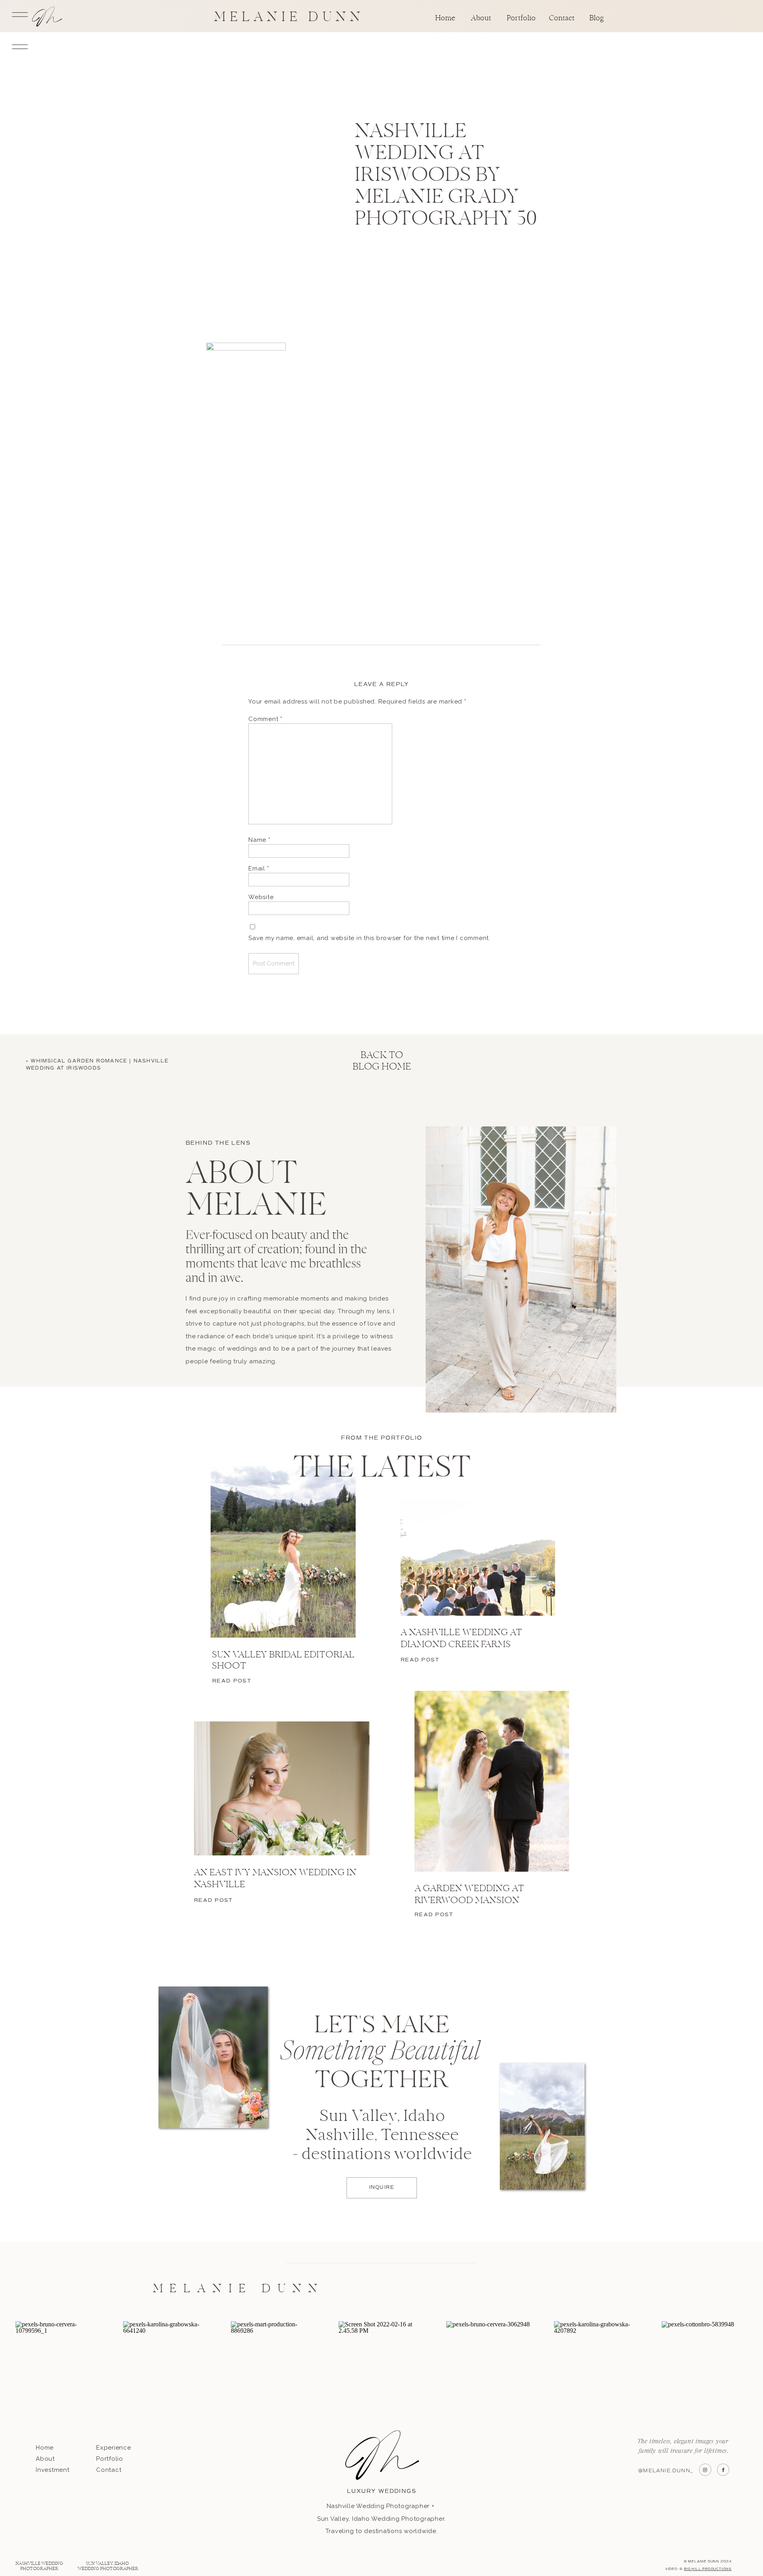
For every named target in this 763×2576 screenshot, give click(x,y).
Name (259, 840)
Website (261, 897)
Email (259, 868)
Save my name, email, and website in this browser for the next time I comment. (369, 938)
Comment (265, 719)
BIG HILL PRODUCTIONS (708, 2569)
